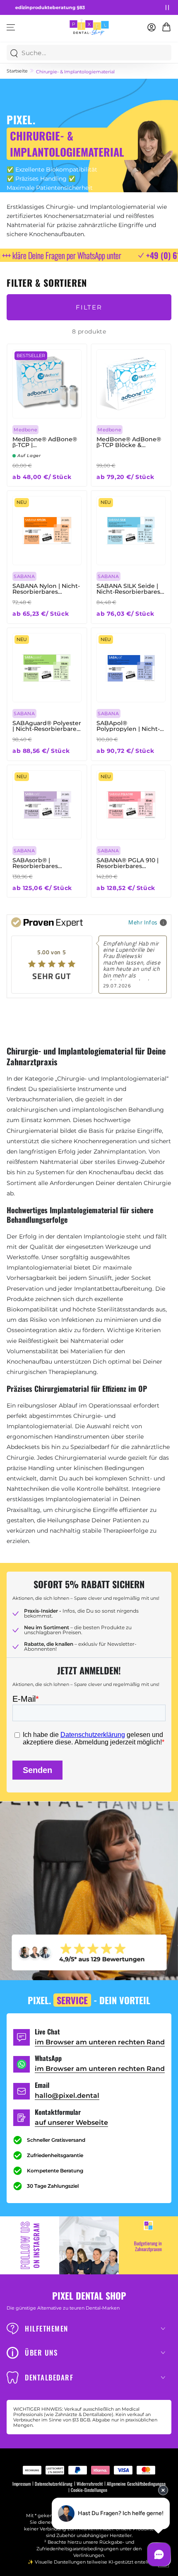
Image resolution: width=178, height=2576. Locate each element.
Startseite (17, 71)
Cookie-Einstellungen (89, 2490)
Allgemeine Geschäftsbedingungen (136, 2484)
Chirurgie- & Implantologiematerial (75, 72)
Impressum (22, 2484)
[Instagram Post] (89, 2245)
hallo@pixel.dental (67, 2096)
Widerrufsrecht (90, 2484)
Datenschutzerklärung (54, 2484)
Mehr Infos (143, 922)
